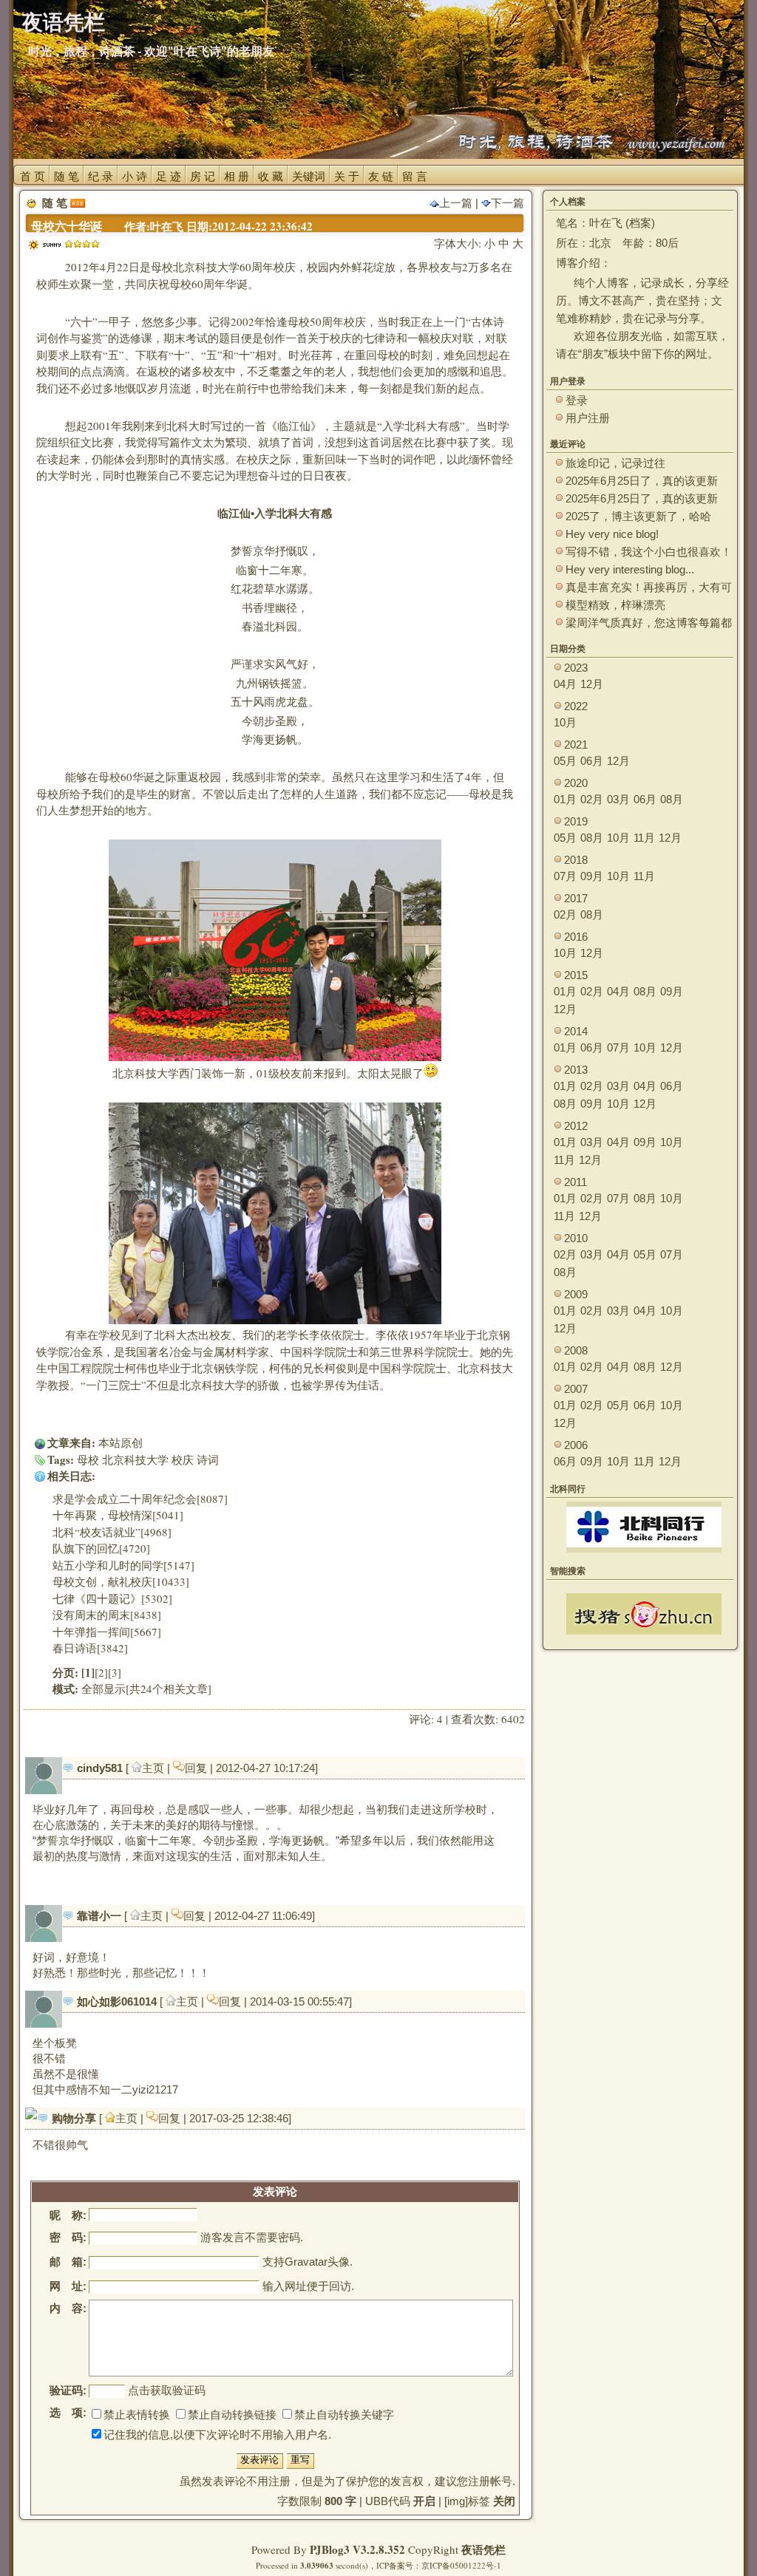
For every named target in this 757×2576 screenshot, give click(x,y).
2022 (576, 706)
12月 (592, 684)
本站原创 (120, 1442)
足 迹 (169, 176)
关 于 (347, 176)
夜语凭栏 (483, 2549)
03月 (618, 799)
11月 (644, 838)
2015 (576, 975)
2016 (576, 937)
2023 (576, 668)
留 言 (415, 176)
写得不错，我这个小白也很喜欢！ (649, 552)
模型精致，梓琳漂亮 (615, 605)
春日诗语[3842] (90, 1648)
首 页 (33, 176)
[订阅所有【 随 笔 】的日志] (78, 203)
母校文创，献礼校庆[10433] (121, 1581)
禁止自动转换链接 (232, 2415)
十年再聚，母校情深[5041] (118, 1515)
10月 (565, 722)
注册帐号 (490, 2481)
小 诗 (135, 176)
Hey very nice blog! (612, 534)
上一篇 (456, 203)
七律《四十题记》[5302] (112, 1598)
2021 (576, 744)
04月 (565, 684)
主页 (155, 1768)
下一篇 (508, 203)
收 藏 (271, 176)
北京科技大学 (135, 1459)
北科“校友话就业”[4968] (112, 1532)
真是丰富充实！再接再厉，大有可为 (649, 588)
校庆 (183, 1459)
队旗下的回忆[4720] (101, 1548)
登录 (577, 400)
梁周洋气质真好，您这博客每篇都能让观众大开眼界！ (649, 623)
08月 (672, 799)
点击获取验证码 (167, 2390)
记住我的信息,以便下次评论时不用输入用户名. (217, 2434)
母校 (88, 1459)
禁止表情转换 (137, 2415)
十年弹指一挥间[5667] (107, 1632)
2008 (576, 1350)
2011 (576, 1182)
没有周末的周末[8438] (107, 1615)
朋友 (593, 354)
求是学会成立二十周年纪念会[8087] (140, 1499)
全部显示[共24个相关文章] (146, 1689)
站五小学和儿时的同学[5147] (123, 1565)
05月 (565, 761)
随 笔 (67, 176)
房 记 (203, 176)
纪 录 (101, 176)
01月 (565, 799)
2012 (576, 1126)
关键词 (309, 176)
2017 (576, 898)
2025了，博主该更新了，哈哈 (638, 516)
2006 (576, 1445)
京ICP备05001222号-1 (461, 2565)
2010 (576, 1238)
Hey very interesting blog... (630, 569)
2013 (576, 1070)
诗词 (208, 1459)
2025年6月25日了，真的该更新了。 (642, 499)
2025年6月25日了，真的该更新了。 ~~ (642, 481)
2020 (576, 783)
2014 (576, 1031)
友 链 (381, 176)
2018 (576, 860)
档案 (640, 223)
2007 (576, 1389)
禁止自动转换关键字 (344, 2415)
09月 (592, 876)
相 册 (237, 176)
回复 (197, 1768)
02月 (592, 799)
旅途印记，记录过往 (615, 463)
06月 (592, 761)
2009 (576, 1294)
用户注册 (588, 418)
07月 (565, 876)
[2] (101, 1672)
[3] (115, 1672)
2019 (576, 821)
